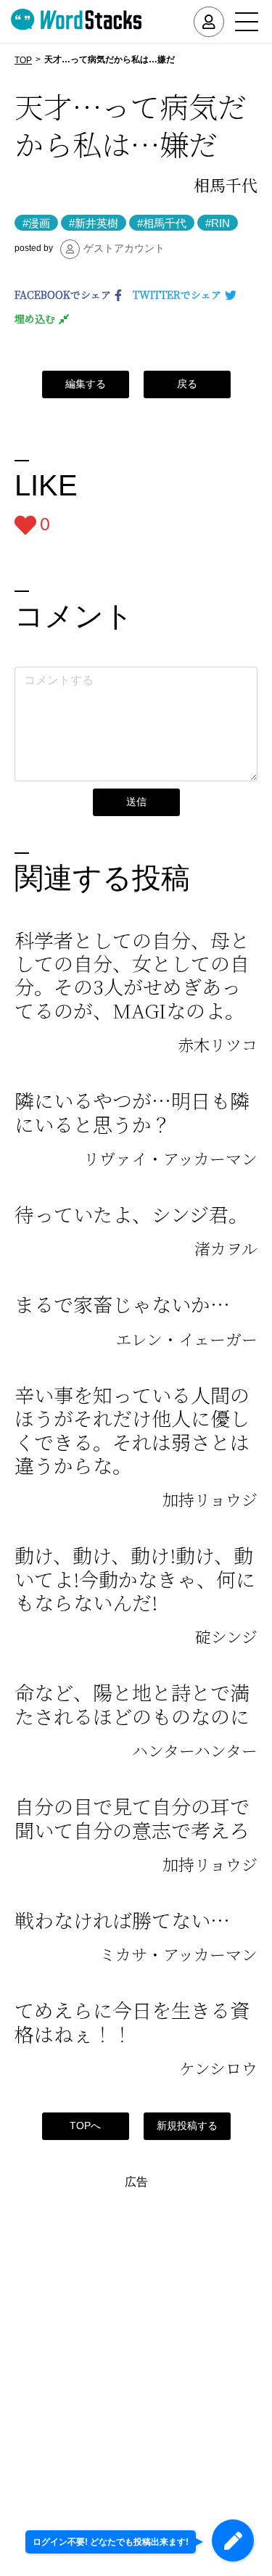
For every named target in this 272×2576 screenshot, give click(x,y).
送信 (136, 802)
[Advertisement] (136, 2324)
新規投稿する (187, 2126)
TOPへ (85, 2126)
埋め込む (35, 318)
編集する (86, 384)
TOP (23, 60)
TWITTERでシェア (177, 295)
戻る (187, 384)
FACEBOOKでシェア (63, 295)
